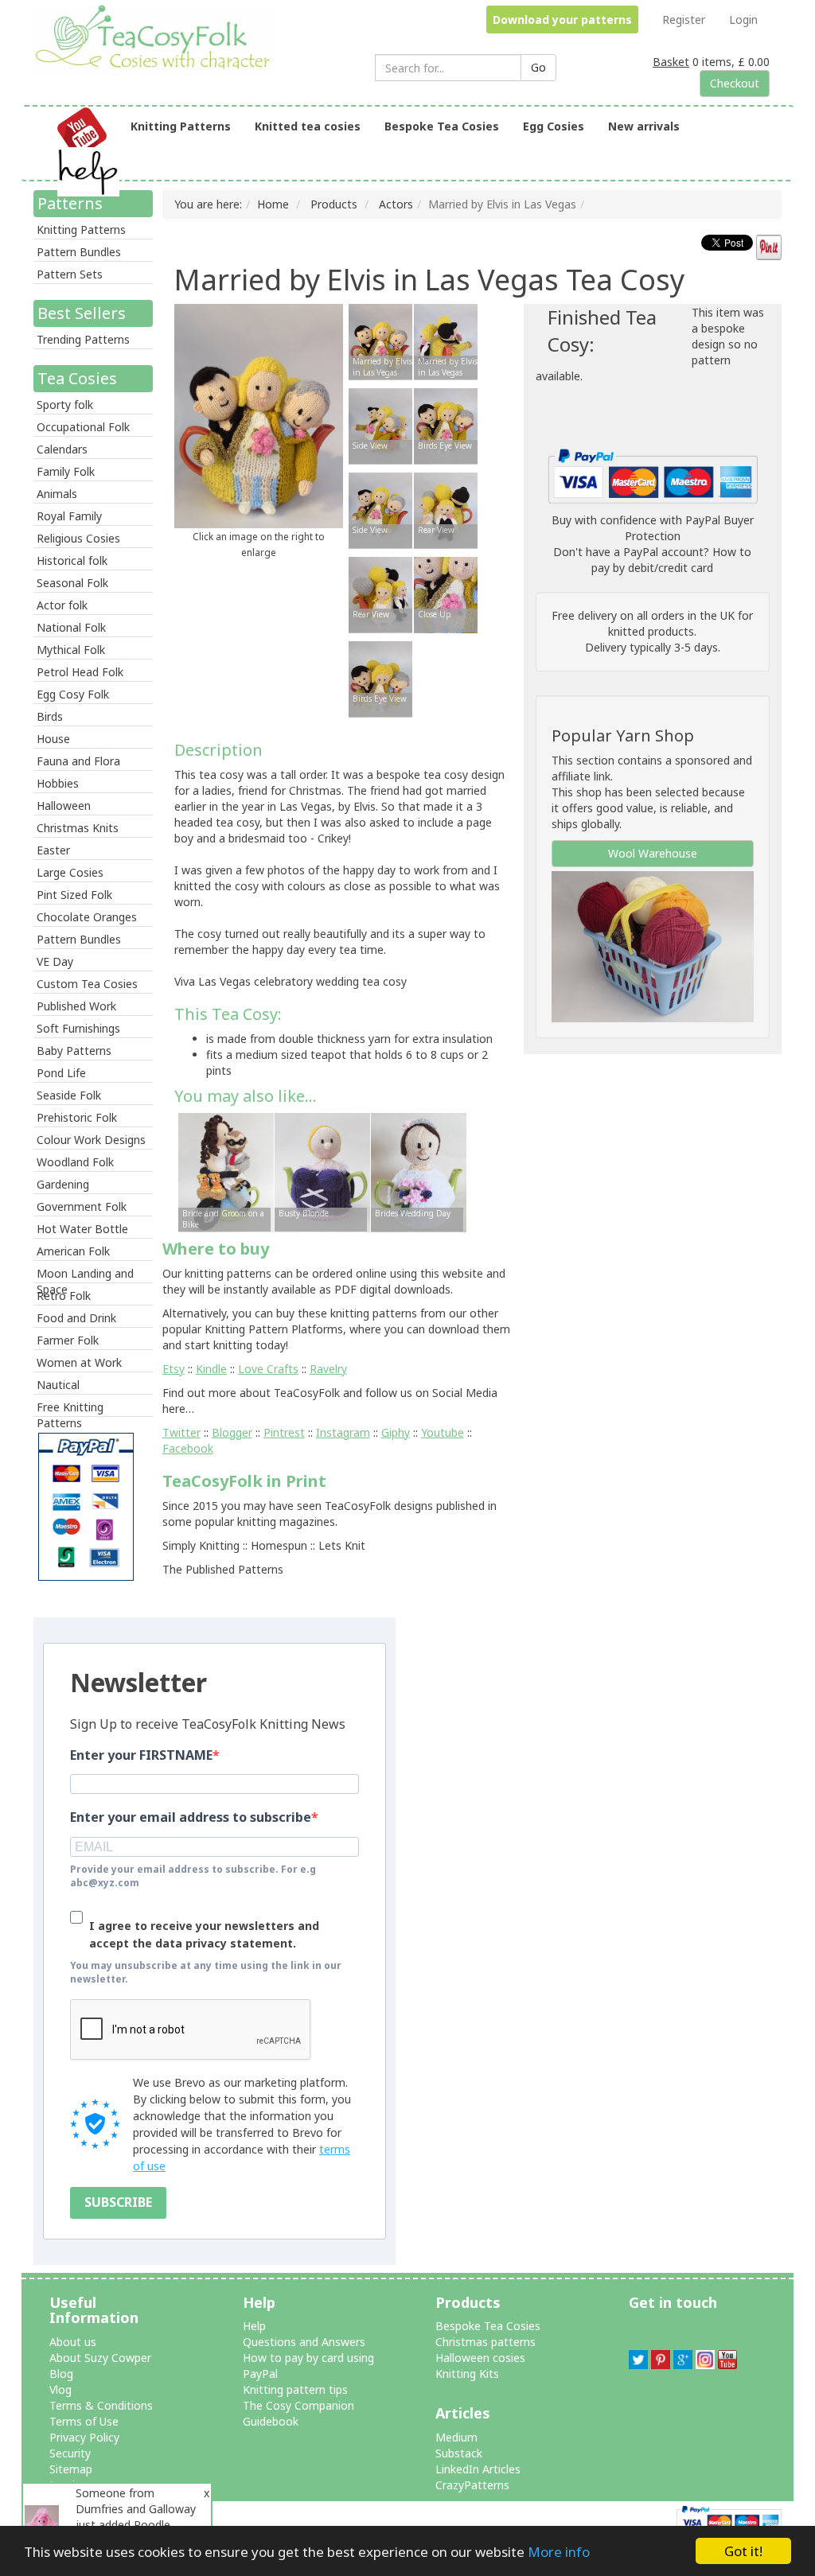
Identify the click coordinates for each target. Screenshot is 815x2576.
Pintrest (284, 1432)
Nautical (58, 1385)
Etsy (174, 1369)
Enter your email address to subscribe (191, 1817)
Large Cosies (70, 872)
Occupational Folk (83, 427)
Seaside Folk (69, 1095)
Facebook (188, 1448)
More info (559, 2552)
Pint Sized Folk (74, 895)
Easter (53, 850)
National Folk (71, 627)
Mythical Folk (71, 650)
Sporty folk (65, 405)
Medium (456, 2437)
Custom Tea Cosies (87, 984)
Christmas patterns (485, 2342)
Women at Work (79, 1362)
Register (684, 19)
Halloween (64, 805)
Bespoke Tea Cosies (442, 126)
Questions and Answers (304, 2342)
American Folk (73, 1251)
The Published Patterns (223, 1569)
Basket (671, 62)
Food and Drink (76, 1318)
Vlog (60, 2389)
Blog (61, 2374)
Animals (57, 494)
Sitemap (71, 2469)
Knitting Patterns (181, 126)
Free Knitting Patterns (70, 1408)
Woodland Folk (75, 1162)
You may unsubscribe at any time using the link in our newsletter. (206, 1972)
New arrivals (644, 126)
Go (538, 67)
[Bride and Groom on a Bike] (226, 1171)
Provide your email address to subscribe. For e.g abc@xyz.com (193, 1876)
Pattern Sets (70, 274)
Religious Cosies (78, 538)
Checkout (735, 83)
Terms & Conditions (101, 2405)
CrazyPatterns (472, 2485)
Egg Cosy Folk (73, 694)
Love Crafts (268, 1369)
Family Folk (66, 471)
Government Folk (82, 1206)
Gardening (63, 1184)
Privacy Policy (84, 2437)
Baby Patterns (74, 1051)
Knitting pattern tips (295, 2389)
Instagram (343, 1432)
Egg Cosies (554, 126)
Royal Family (69, 516)
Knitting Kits (467, 2374)
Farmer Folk (68, 1340)
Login (743, 19)
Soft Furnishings (78, 1028)
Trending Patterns (83, 339)
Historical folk (72, 560)
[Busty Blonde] (322, 1171)
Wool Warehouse (653, 853)
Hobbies (58, 783)
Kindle (211, 1369)
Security (70, 2453)
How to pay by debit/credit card (671, 560)
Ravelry (328, 1369)
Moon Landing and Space (85, 1274)
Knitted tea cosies (308, 126)
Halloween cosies (480, 2358)
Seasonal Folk (72, 583)
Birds (50, 716)
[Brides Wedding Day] (419, 1171)
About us (73, 2342)
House (53, 739)
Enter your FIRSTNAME (141, 1755)
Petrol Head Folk (80, 672)
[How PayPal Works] (653, 475)
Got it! (743, 2551)
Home (273, 204)
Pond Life (61, 1073)
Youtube (443, 1432)
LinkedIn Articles (478, 2469)
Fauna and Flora (78, 761)
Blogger (232, 1432)
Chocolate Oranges (87, 917)
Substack (459, 2453)
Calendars (62, 449)
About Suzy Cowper (100, 2358)
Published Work (76, 1006)
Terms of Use (84, 2421)
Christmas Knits (78, 828)
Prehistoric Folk (77, 1117)
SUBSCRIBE (118, 2202)
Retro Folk (64, 1296)
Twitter (181, 1432)
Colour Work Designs (91, 1140)
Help (254, 2326)
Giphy (396, 1432)
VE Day (55, 961)
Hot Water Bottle (82, 1229)
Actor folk (62, 605)
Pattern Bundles (79, 252)
